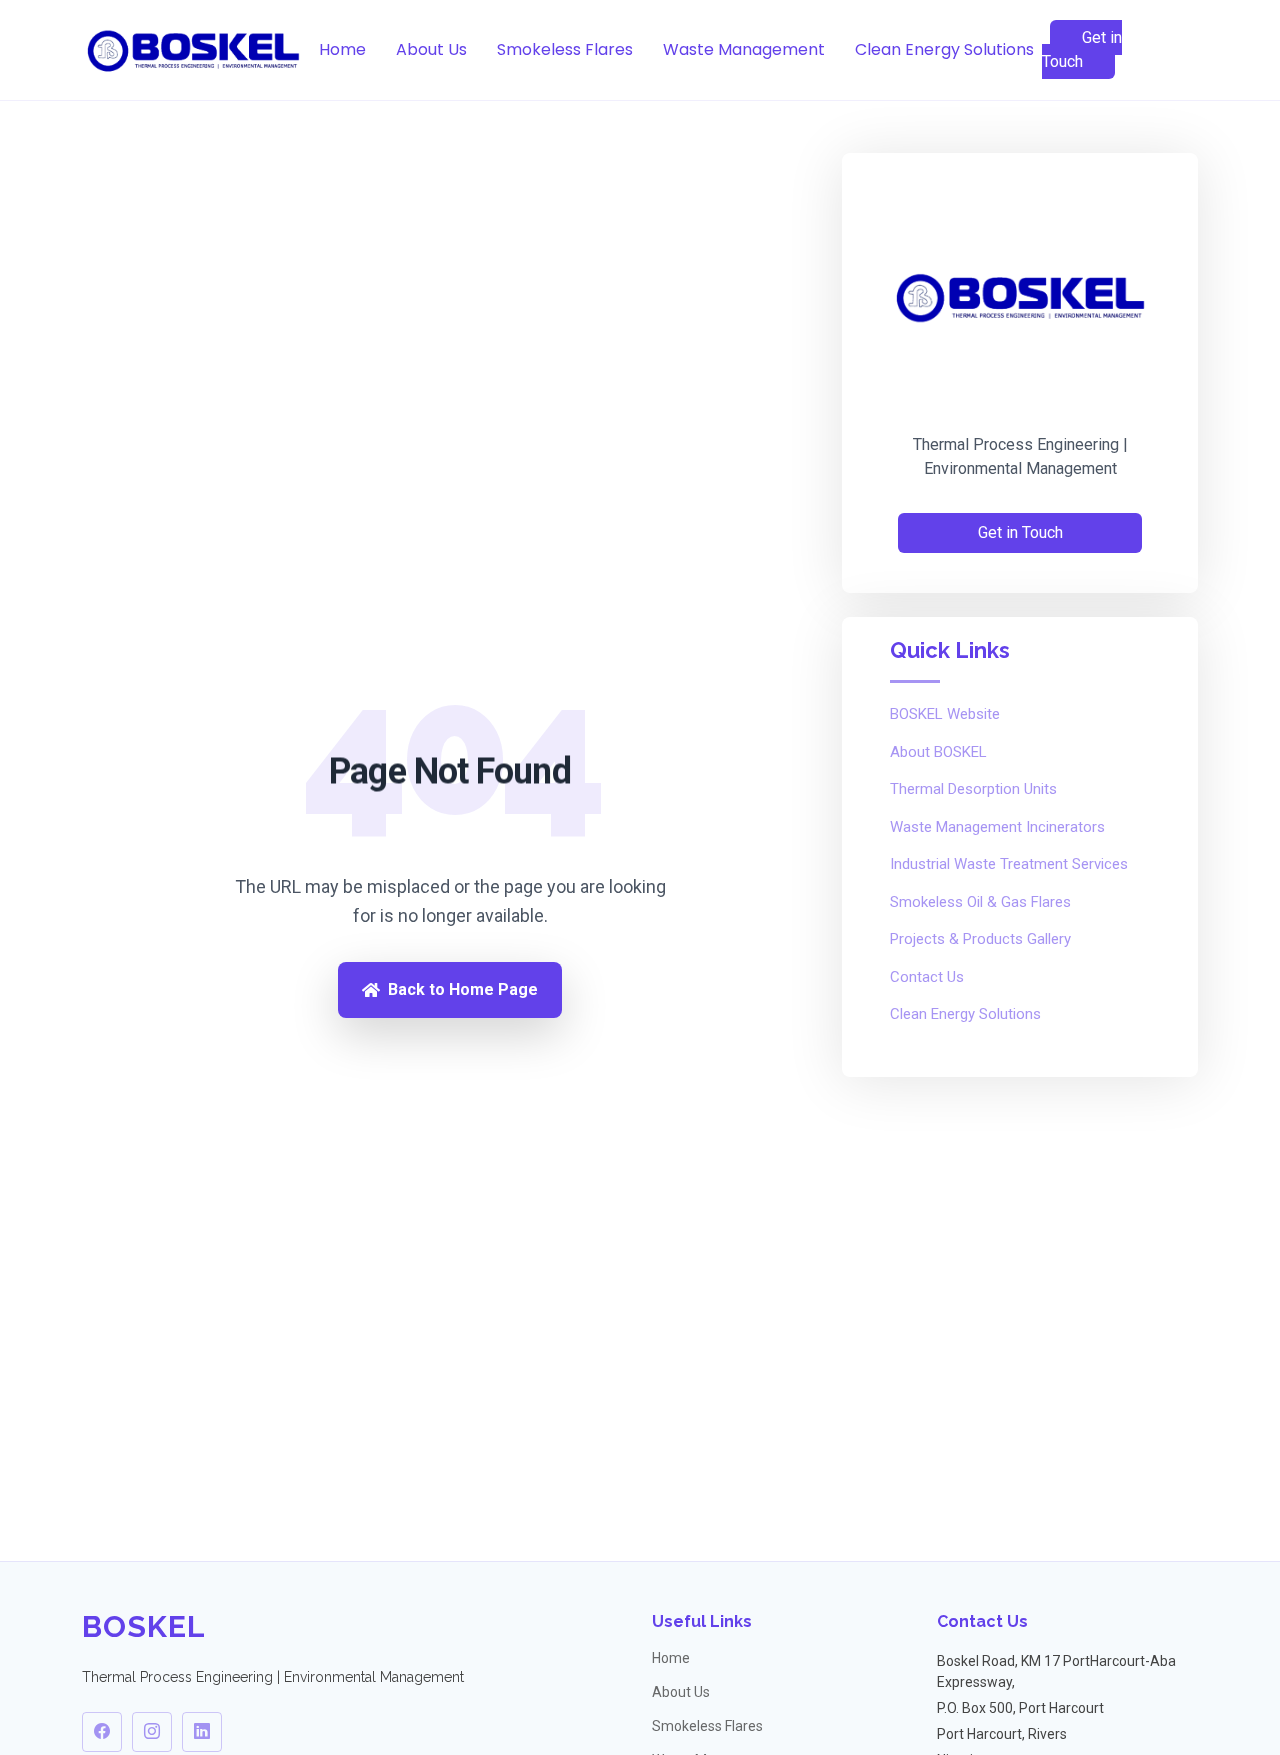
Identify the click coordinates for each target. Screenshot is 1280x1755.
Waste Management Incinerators (997, 827)
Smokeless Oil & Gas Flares (980, 902)
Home (342, 49)
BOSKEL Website (945, 714)
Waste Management (744, 49)
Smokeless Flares (565, 49)
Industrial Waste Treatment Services (1009, 864)
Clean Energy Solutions (944, 49)
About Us (431, 49)
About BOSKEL (938, 752)
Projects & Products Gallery (980, 939)
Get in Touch (1082, 49)
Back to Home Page (463, 989)
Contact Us (927, 977)
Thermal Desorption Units (973, 789)
